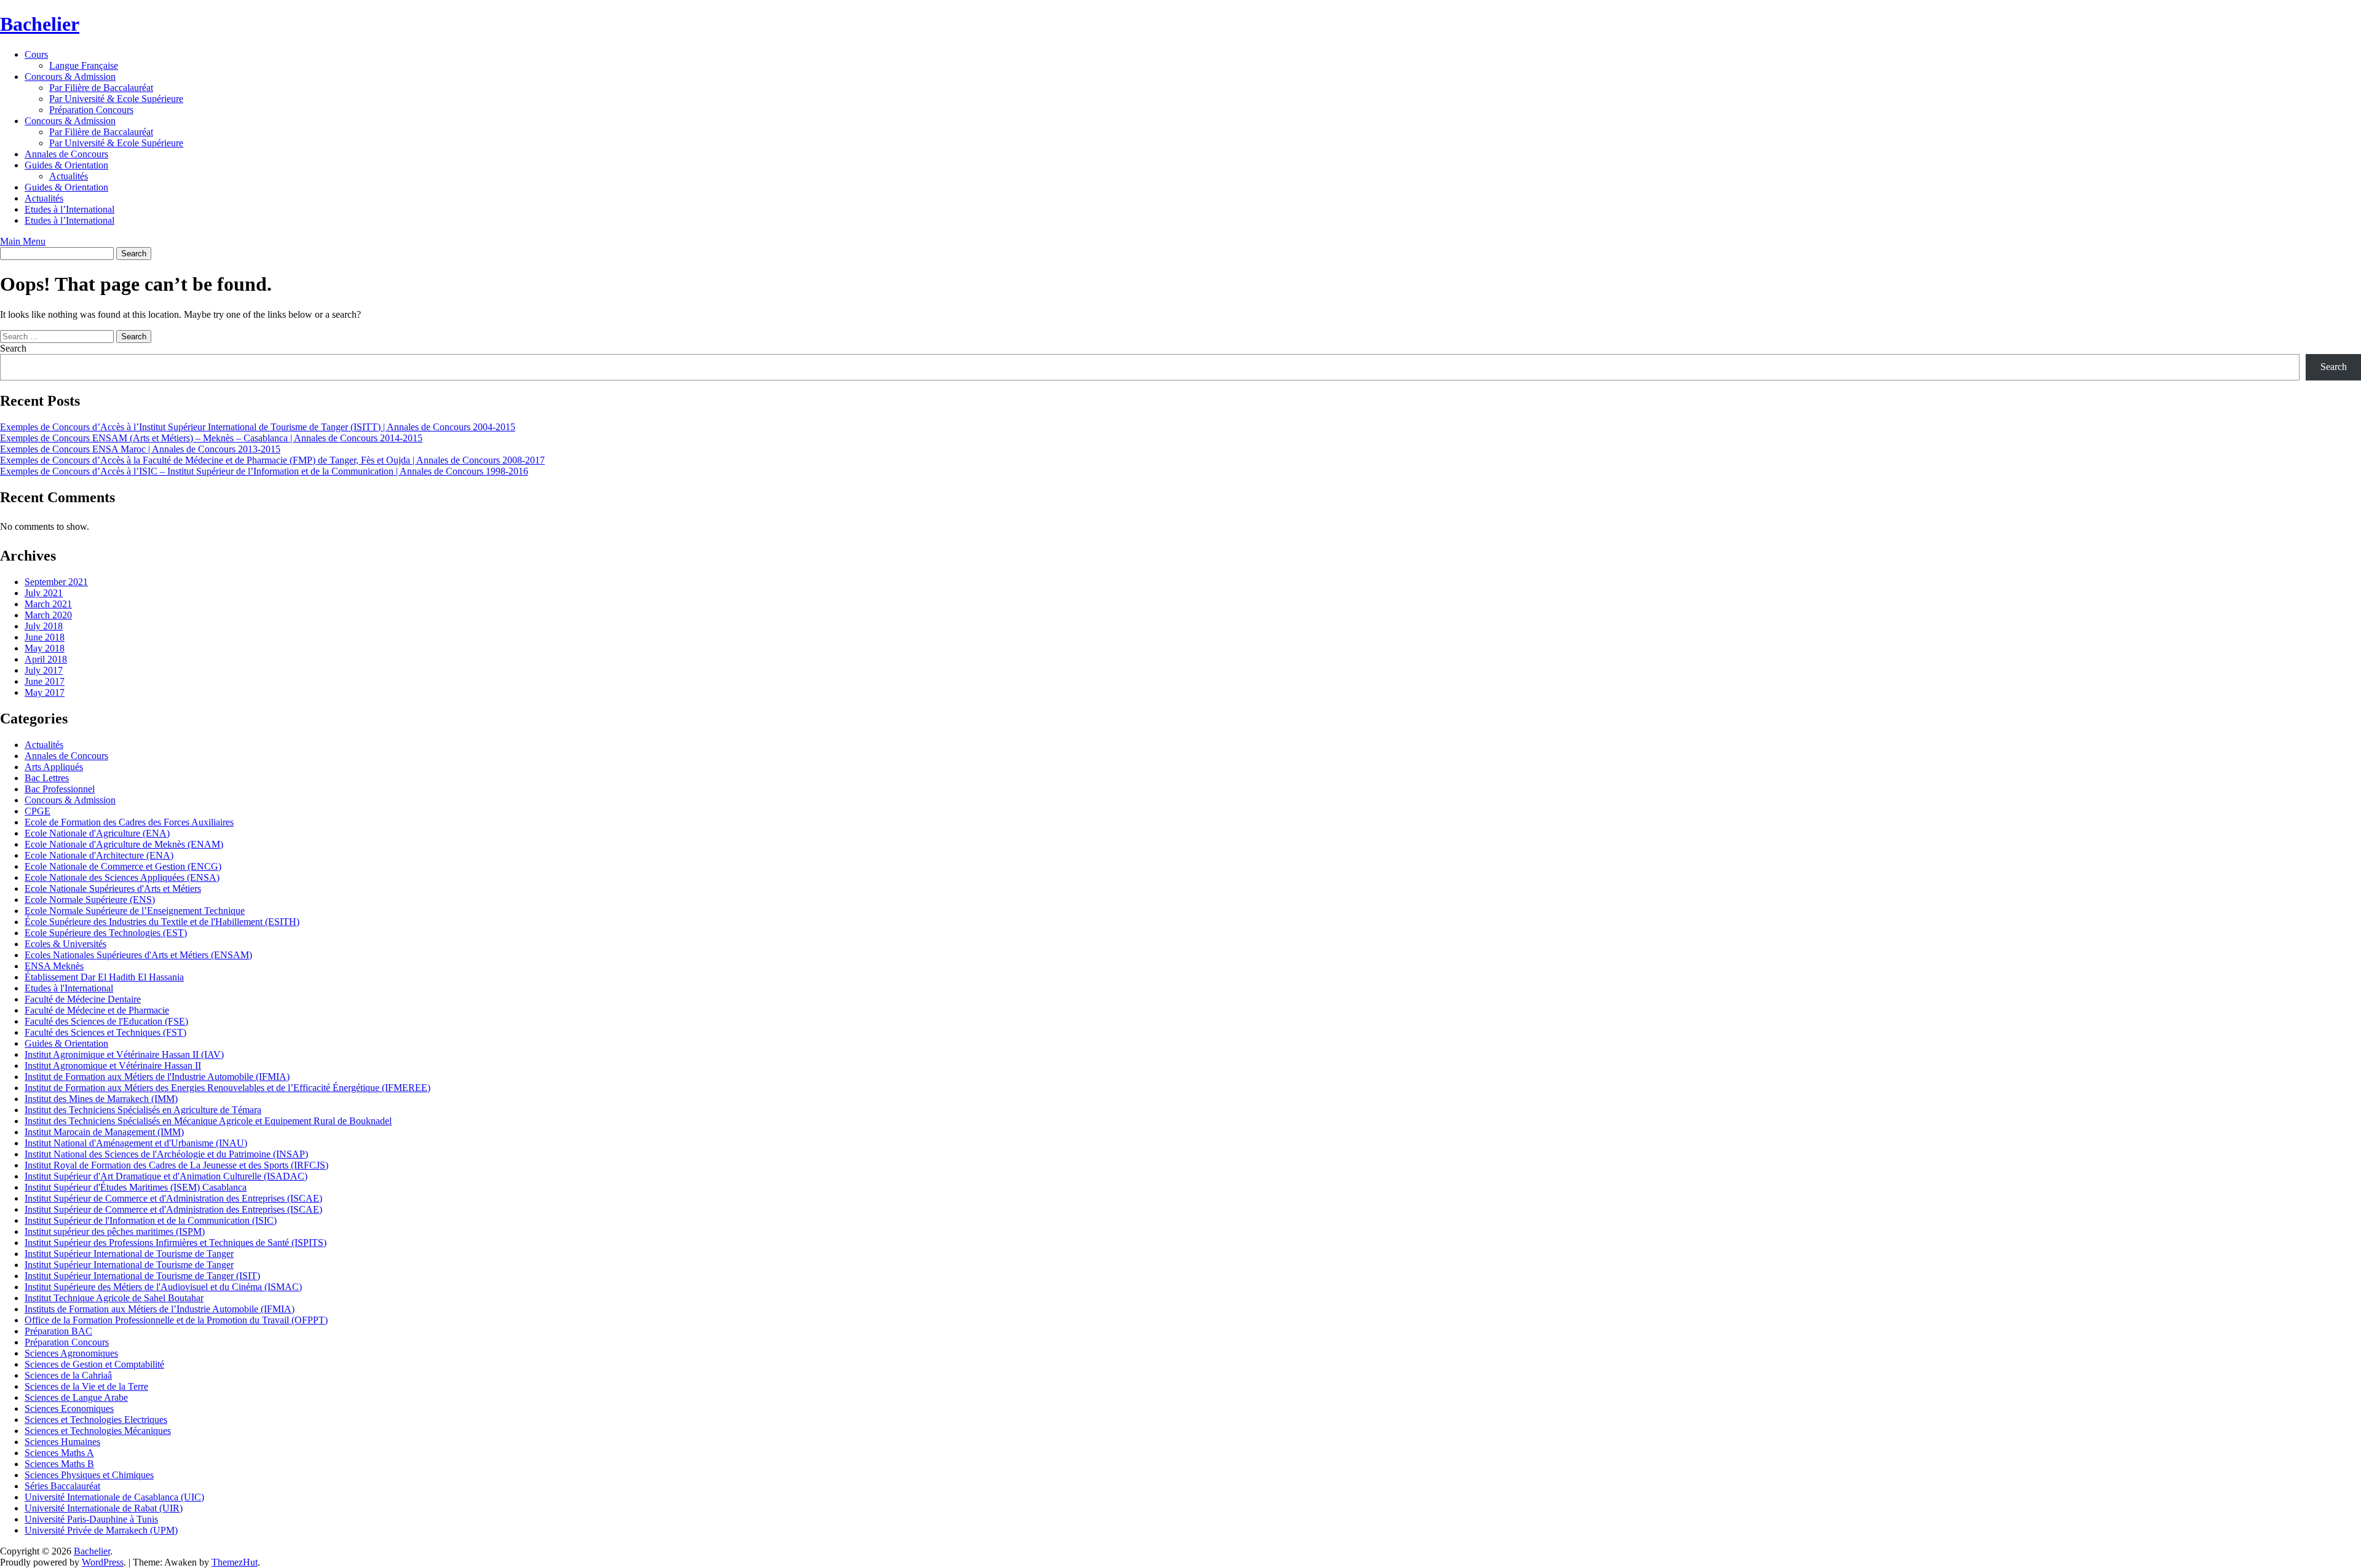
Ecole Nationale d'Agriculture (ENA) (97, 833)
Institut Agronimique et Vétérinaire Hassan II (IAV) (124, 1054)
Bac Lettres (47, 778)
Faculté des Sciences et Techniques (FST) (105, 1032)
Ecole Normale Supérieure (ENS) (90, 900)
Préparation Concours (91, 110)
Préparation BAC (58, 1331)
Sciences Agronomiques (71, 1353)
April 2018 (46, 659)
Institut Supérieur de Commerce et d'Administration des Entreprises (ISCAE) (173, 1198)
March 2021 (48, 604)
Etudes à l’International (69, 209)
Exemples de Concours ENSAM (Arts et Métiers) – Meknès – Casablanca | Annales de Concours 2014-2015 (211, 438)
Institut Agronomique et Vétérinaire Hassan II (113, 1066)
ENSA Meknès (54, 966)
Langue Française (84, 65)
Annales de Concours (66, 154)
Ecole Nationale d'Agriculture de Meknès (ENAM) (124, 844)
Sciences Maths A (59, 1453)
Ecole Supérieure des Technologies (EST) (106, 933)
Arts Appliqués (54, 767)
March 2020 (48, 615)
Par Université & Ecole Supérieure (116, 99)
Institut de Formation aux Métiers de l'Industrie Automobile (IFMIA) (157, 1077)
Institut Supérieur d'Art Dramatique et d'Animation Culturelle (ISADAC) (166, 1176)
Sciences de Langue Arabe (76, 1397)
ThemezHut (235, 1562)
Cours (36, 54)
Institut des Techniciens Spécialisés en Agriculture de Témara (143, 1110)
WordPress (103, 1562)
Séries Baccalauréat (62, 1486)
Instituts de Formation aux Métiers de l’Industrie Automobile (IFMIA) (160, 1309)
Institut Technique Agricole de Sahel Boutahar (114, 1298)
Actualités (69, 176)
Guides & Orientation (66, 165)
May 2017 (45, 692)
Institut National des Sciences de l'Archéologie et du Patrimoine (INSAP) (166, 1154)
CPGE (38, 811)
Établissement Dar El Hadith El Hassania (104, 977)
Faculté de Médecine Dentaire (83, 999)
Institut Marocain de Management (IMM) (104, 1132)
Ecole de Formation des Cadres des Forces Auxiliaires (129, 822)
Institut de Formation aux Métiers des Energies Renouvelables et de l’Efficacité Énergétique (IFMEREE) (227, 1088)
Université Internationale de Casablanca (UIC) (114, 1497)
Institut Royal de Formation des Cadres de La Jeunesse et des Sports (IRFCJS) (176, 1165)
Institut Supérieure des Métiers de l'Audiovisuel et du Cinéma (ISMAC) (163, 1287)
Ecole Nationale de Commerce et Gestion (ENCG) (123, 866)
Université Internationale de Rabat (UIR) (104, 1508)
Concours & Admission (70, 77)
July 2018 (44, 626)
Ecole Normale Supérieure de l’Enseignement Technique (135, 911)
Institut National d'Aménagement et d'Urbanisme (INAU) (136, 1143)
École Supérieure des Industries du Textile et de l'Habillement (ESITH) (162, 922)
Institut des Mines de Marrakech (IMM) (101, 1099)
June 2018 (45, 637)
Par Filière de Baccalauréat (101, 88)
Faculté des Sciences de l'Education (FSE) (106, 1021)
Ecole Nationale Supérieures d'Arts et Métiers (113, 888)
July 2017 (44, 670)
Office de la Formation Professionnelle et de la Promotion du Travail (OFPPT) (176, 1320)
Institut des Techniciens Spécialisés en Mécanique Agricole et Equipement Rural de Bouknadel (208, 1121)
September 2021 (56, 582)
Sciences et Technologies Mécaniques (98, 1431)
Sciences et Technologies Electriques (96, 1420)
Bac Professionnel (60, 789)
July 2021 (44, 593)
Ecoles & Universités (65, 944)
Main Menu (23, 241)
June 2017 (45, 681)
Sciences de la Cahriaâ (68, 1375)
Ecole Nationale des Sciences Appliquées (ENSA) (122, 877)
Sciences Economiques (69, 1408)
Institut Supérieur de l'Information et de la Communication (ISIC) (151, 1220)
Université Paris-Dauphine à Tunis (91, 1519)
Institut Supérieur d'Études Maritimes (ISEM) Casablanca (136, 1187)
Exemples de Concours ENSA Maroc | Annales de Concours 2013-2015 (140, 449)
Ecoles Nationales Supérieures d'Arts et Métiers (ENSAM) (138, 955)
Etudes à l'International (69, 988)
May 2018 (45, 648)
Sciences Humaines (62, 1442)
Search (13, 348)
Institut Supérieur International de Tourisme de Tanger (129, 1254)
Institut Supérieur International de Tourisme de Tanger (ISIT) (142, 1276)
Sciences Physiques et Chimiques (89, 1475)
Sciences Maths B (59, 1464)
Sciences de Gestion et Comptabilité (94, 1364)
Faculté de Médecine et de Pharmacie (97, 1010)
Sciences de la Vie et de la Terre (86, 1386)
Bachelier (40, 24)
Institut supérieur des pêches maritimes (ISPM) (115, 1231)
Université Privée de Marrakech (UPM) (101, 1530)
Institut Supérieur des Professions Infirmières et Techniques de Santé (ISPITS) (176, 1243)
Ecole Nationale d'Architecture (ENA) (99, 855)
